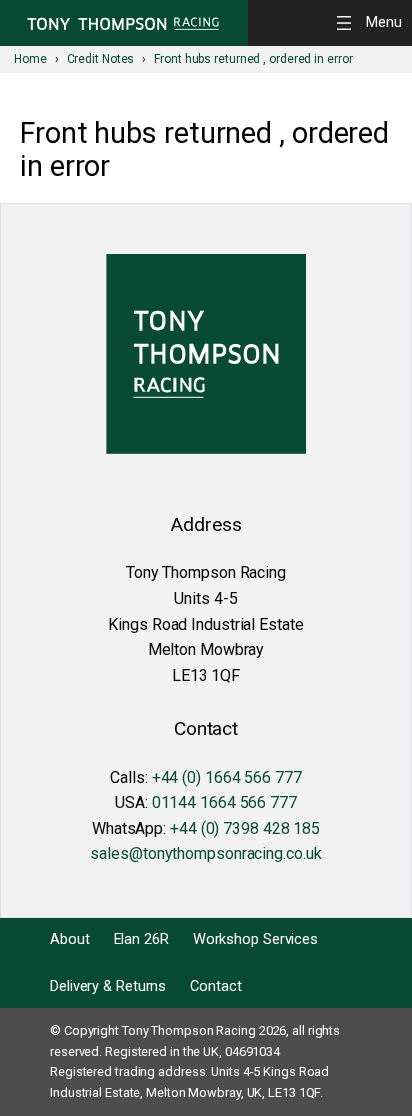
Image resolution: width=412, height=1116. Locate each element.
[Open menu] (372, 22)
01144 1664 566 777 (224, 802)
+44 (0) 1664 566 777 (227, 777)
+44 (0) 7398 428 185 (245, 828)
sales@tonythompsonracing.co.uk (205, 853)
